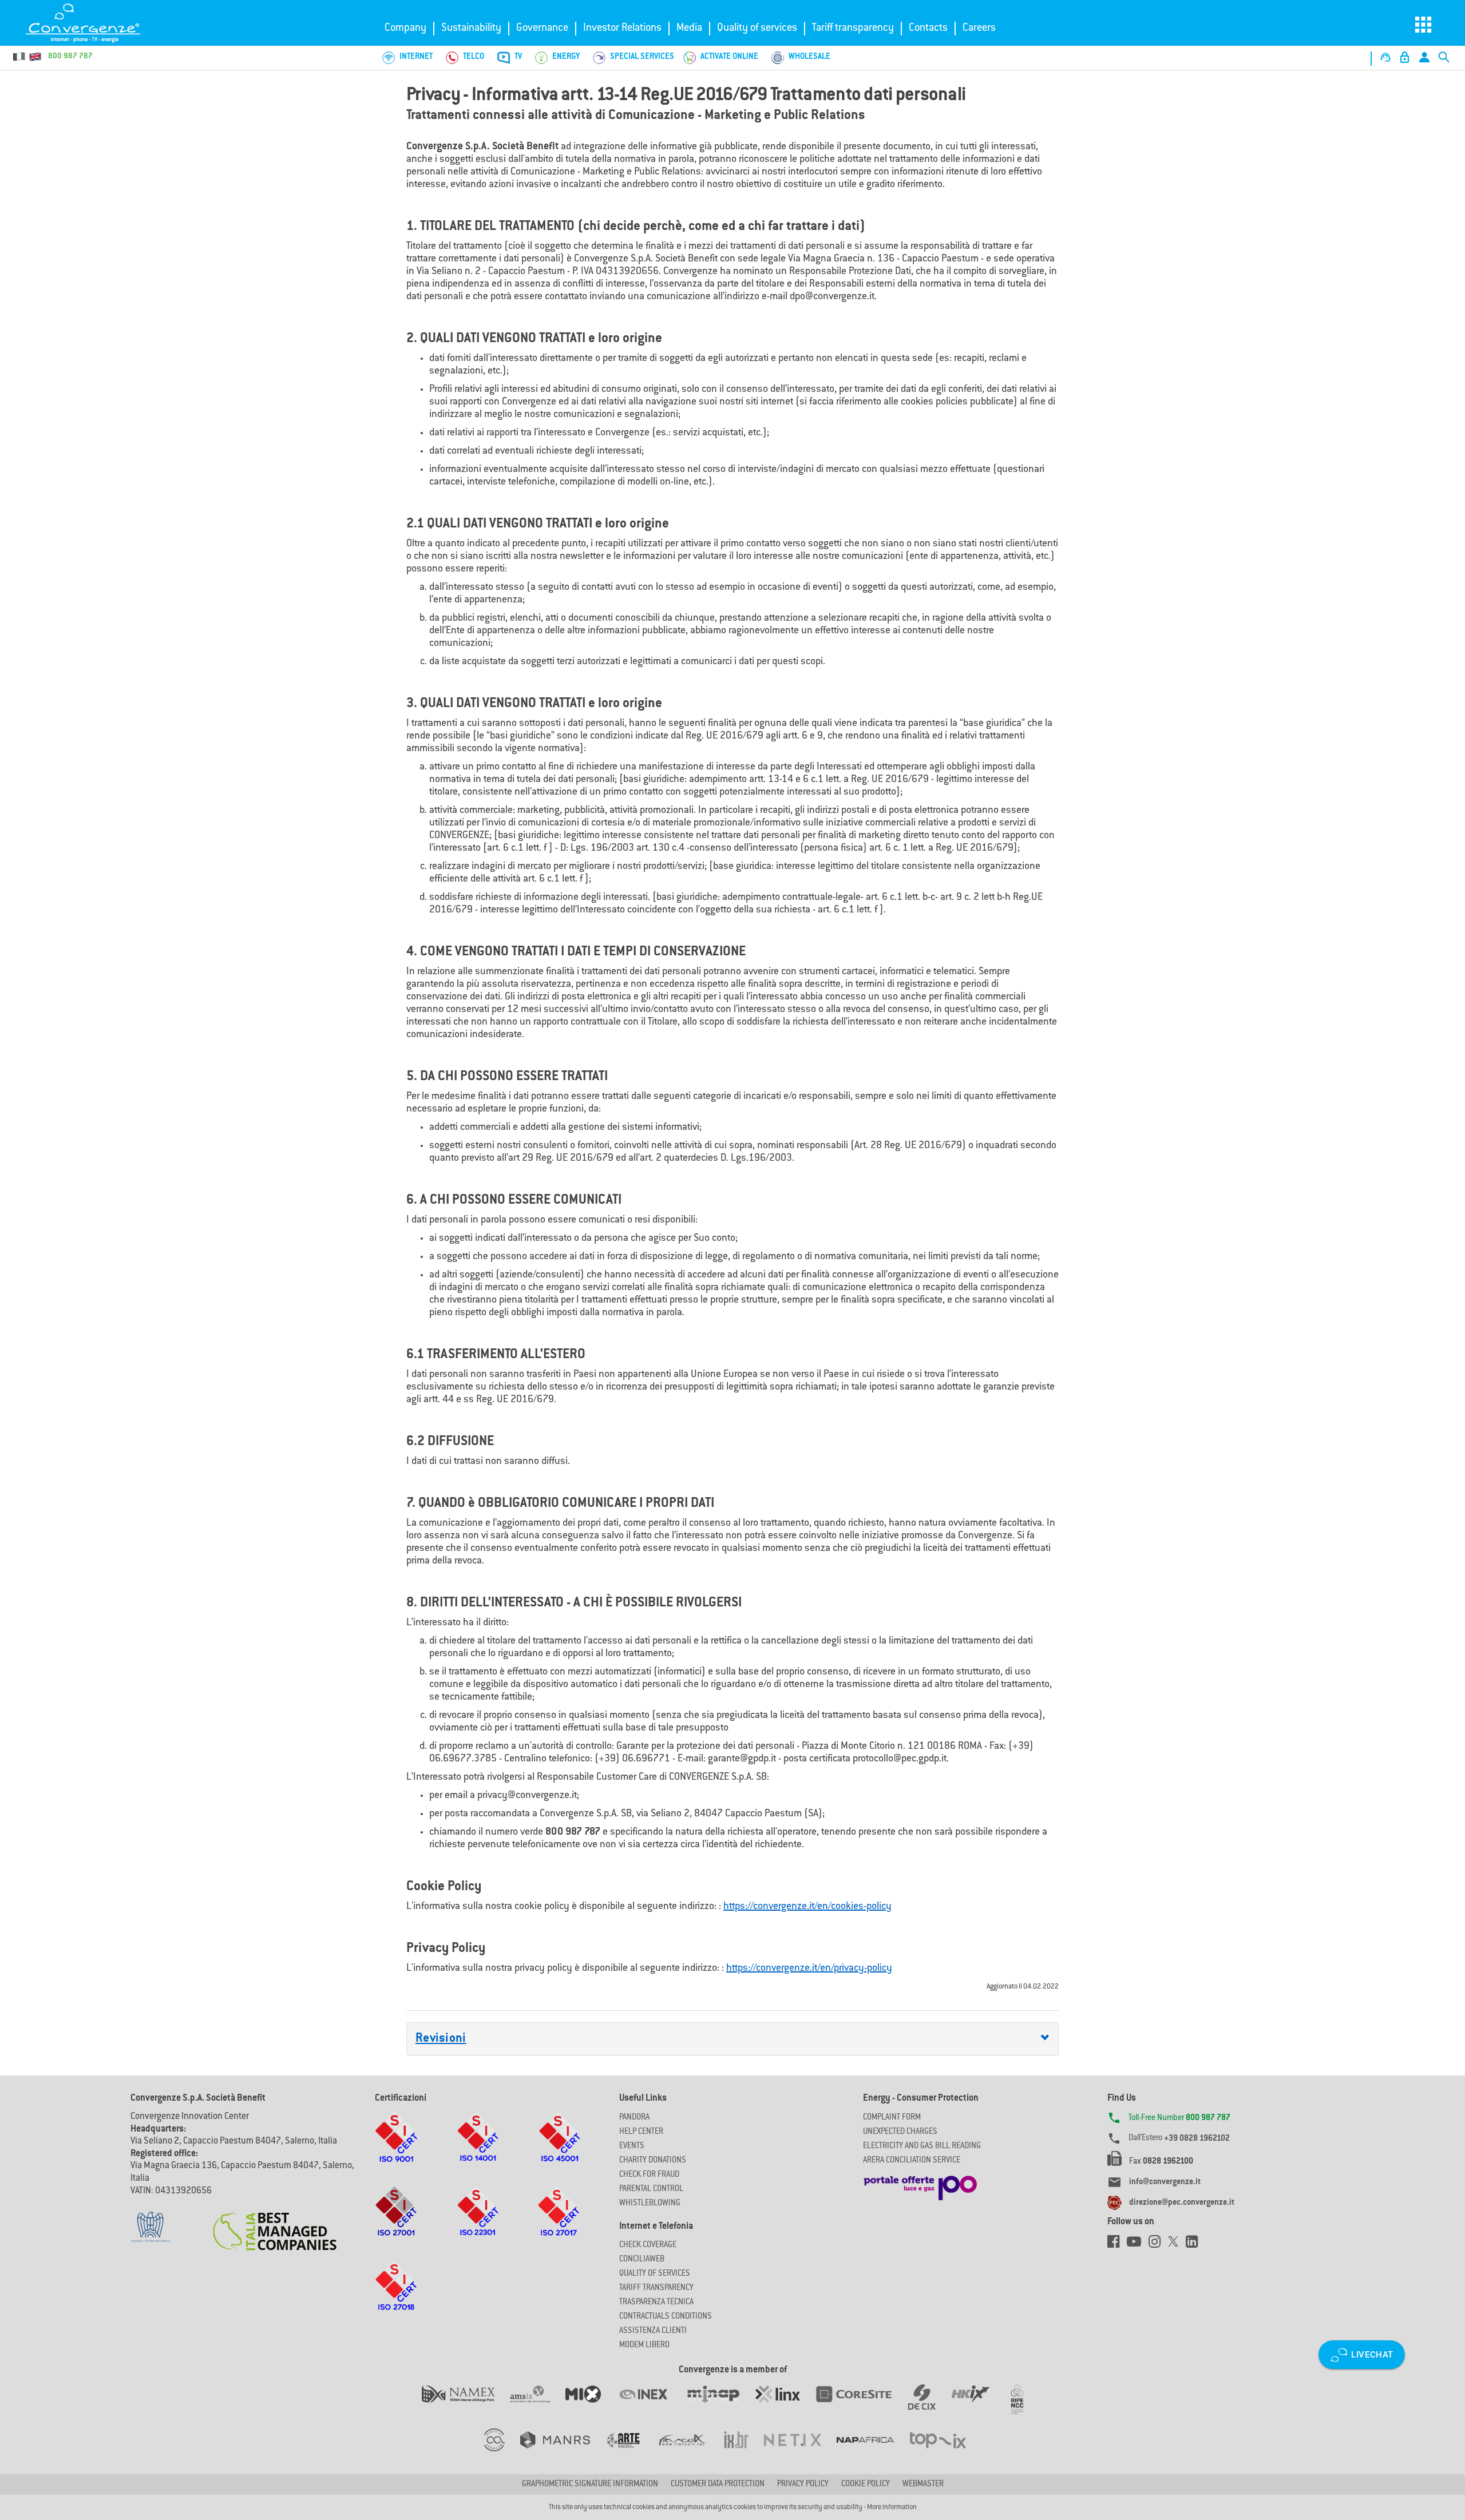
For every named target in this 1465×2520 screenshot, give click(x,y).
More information (892, 2507)
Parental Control (651, 2189)
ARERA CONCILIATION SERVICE (912, 2161)
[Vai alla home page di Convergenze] (94, 23)
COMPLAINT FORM (892, 2118)
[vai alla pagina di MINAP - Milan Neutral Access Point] (721, 2406)
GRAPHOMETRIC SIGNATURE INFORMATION (590, 2485)
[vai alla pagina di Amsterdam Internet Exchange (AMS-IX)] (538, 2406)
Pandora (634, 2118)
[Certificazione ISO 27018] (396, 2297)
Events (632, 2146)
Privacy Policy (803, 2485)
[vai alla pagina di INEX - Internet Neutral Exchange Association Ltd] (651, 2406)
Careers (979, 29)
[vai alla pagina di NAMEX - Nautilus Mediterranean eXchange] (466, 2406)
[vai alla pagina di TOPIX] (945, 2451)
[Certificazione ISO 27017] (559, 2223)
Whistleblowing (650, 2204)
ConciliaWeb (642, 2260)
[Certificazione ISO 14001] (478, 2148)
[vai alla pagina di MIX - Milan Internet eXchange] (591, 2406)
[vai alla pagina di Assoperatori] (631, 2451)
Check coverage (648, 2245)
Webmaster (923, 2485)
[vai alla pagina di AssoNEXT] (502, 2451)
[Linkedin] (1195, 2245)
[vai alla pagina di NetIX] (800, 2451)
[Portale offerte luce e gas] (920, 2185)
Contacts (928, 29)
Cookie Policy (866, 2485)
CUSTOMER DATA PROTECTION (718, 2485)
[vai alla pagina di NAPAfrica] (873, 2451)
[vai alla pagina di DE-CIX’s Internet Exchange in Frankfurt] (930, 2406)
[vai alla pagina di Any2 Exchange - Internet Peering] (861, 2406)
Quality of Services (655, 2274)
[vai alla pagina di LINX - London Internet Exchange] (785, 2406)
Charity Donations (653, 2161)
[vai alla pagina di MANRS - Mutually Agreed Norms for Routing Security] (563, 2451)
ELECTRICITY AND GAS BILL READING (922, 2146)
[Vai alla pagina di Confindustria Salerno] (151, 2221)
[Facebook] (1117, 2245)
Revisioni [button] (441, 2039)
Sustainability (471, 29)
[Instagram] (1158, 2245)
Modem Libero (644, 2346)
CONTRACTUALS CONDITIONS (666, 2317)
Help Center (641, 2132)
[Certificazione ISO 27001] (396, 2223)
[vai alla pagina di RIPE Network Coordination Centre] (1024, 2406)
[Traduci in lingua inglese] (35, 57)
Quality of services (757, 29)
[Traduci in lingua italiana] (19, 57)
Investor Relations (622, 29)
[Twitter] (1177, 2245)
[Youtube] (1138, 2245)
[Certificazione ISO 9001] (396, 2148)
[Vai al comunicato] (275, 2224)
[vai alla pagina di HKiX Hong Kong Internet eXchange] (978, 2406)
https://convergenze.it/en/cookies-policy (807, 1907)
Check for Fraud (649, 2175)
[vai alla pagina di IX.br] (744, 2451)
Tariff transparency (853, 29)
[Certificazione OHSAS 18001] (559, 2148)
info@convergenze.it (1165, 2182)
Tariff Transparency (656, 2288)
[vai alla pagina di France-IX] (690, 2451)
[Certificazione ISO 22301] (478, 2223)
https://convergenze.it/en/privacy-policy (809, 1969)
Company (405, 29)
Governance (542, 29)
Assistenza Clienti (653, 2331)
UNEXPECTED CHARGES (900, 2132)
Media (689, 29)
